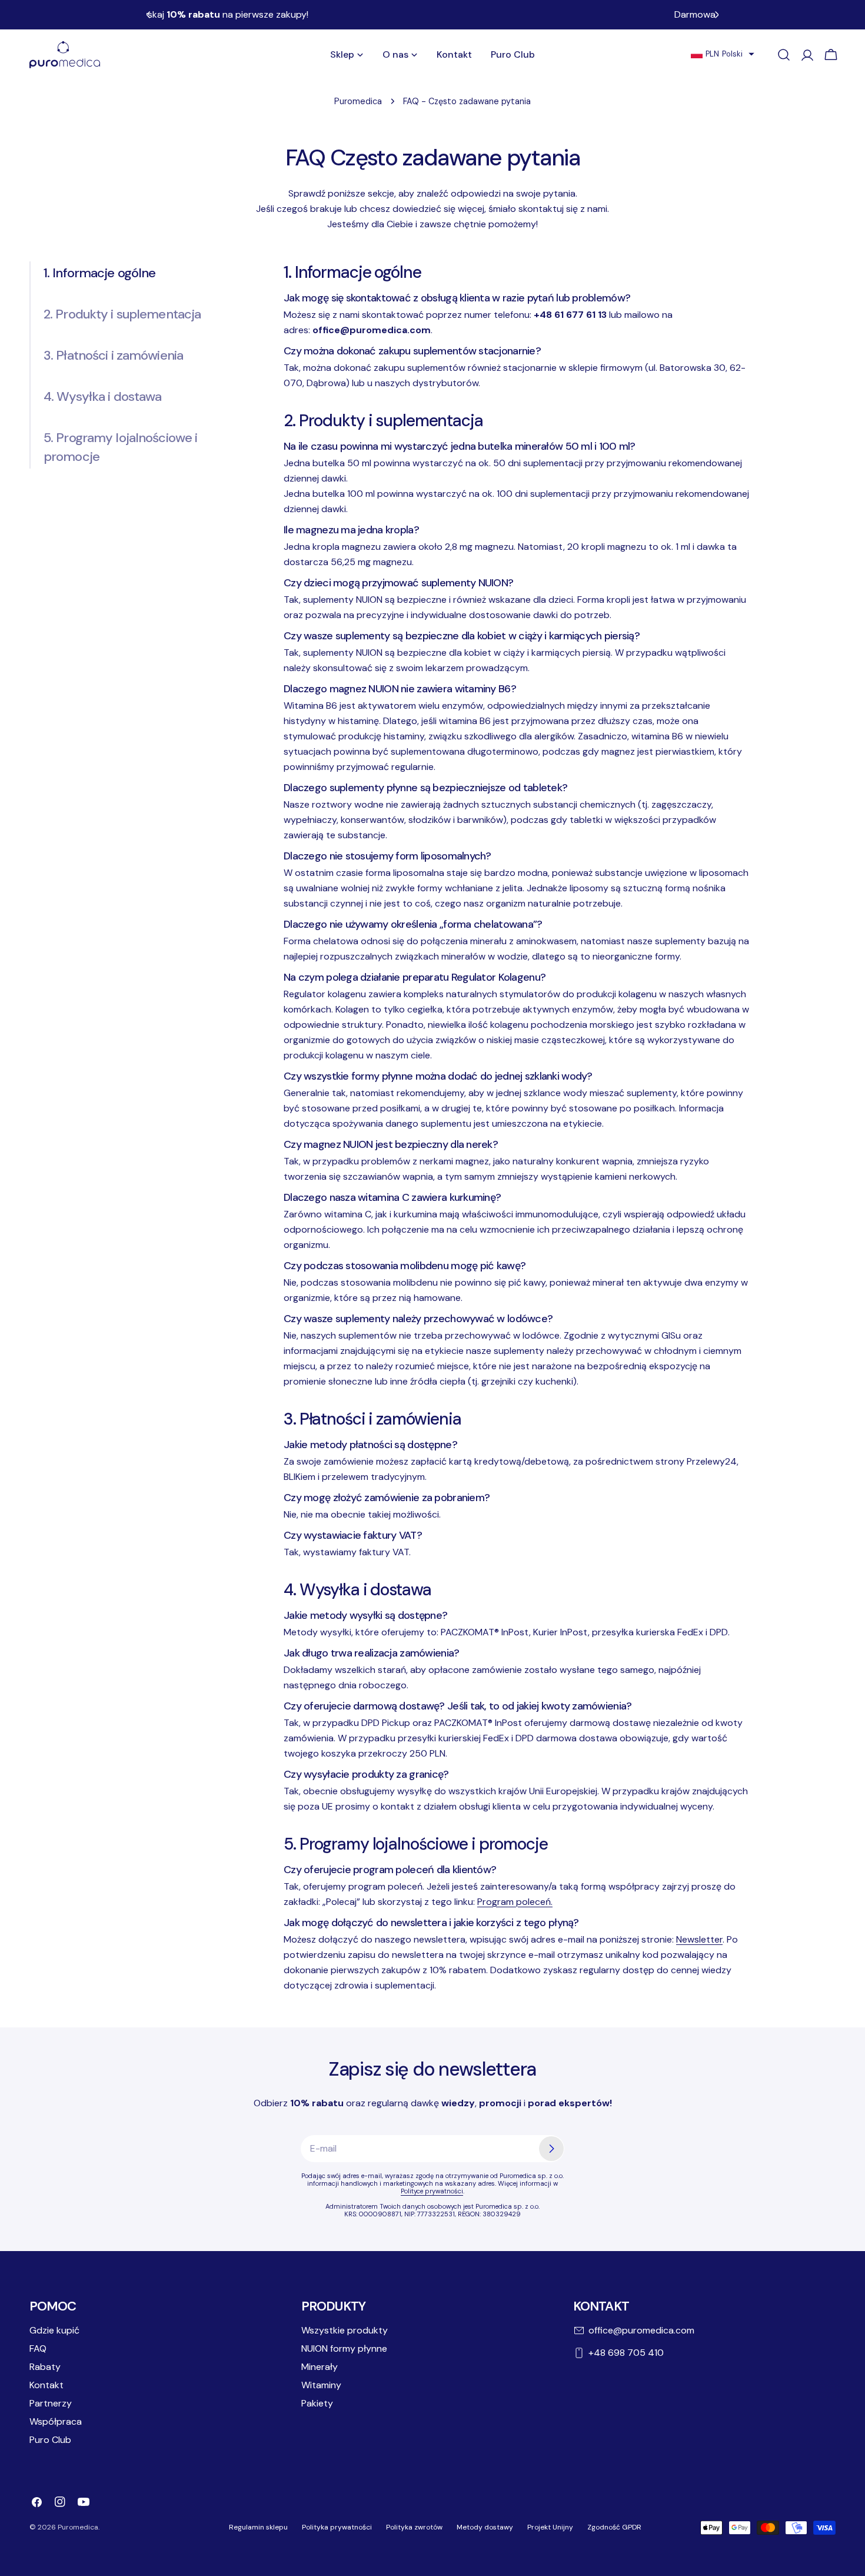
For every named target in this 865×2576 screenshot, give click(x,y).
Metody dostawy (485, 2527)
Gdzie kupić (54, 2330)
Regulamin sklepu (258, 2527)
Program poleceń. (515, 1902)
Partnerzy (51, 2403)
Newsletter (699, 1939)
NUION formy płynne (344, 2348)
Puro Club (50, 2440)
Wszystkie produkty (345, 2330)
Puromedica (358, 101)
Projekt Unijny (550, 2527)
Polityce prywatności (432, 2191)
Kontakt (46, 2385)
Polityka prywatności (337, 2527)
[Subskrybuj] (551, 2149)
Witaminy (321, 2385)
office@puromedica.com (641, 2330)
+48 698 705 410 (626, 2353)
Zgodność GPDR (614, 2527)
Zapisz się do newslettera (432, 2069)
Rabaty (45, 2367)
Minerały (320, 2367)
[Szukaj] (784, 55)
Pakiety (317, 2403)
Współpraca (56, 2421)
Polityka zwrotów (414, 2527)
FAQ (38, 2348)
